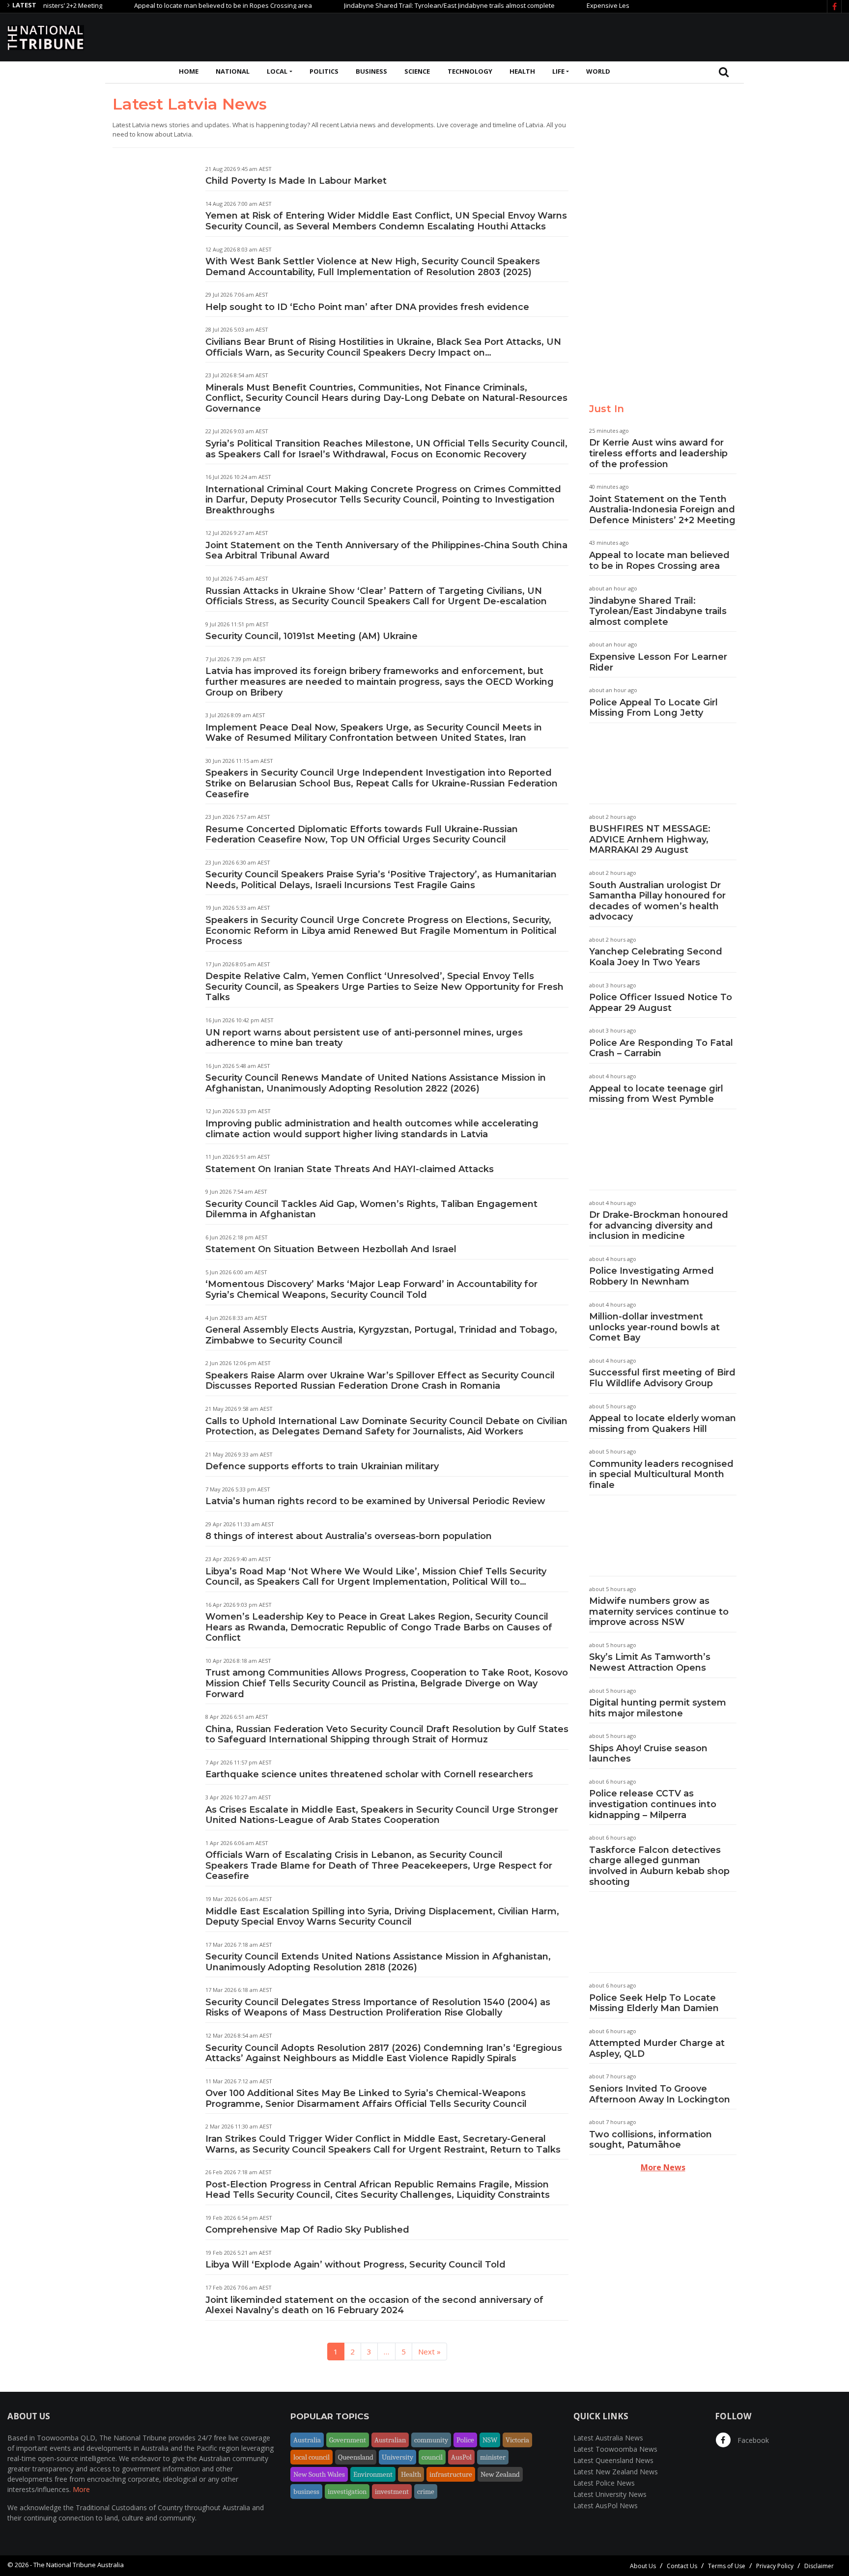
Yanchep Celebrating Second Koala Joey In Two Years (656, 957)
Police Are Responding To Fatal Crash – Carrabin (661, 1048)
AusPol (461, 2457)
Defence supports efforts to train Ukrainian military (322, 1466)
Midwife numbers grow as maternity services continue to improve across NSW (659, 1611)
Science (417, 71)
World (598, 71)
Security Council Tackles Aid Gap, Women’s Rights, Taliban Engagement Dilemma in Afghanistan (371, 1209)
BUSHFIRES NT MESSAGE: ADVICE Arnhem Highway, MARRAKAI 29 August (650, 839)
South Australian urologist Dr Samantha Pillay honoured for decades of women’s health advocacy (657, 901)
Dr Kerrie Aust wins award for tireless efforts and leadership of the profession (658, 453)
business (306, 2492)
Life (558, 71)
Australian (390, 2440)
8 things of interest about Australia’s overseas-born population (349, 1536)
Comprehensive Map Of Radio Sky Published (307, 2230)
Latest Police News (604, 2483)
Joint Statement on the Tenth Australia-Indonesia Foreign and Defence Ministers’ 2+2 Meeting (662, 510)
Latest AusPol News (606, 2506)
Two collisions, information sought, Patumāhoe (651, 2140)
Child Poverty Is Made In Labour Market (296, 181)
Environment (373, 2474)
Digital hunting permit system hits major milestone (658, 1708)
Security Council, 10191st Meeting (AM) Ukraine (311, 636)
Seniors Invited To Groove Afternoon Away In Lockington (660, 2094)
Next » (429, 2352)
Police (465, 2440)
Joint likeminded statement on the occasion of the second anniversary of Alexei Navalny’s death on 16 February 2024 (374, 2305)
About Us (643, 2566)
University (397, 2457)
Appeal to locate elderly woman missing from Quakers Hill (663, 1424)
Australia (307, 2440)
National (233, 71)
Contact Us (682, 2566)
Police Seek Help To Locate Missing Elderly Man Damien (654, 2003)
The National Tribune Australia (79, 2565)
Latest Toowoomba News (615, 2449)
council (432, 2457)
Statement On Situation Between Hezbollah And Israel (331, 1249)
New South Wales (319, 2474)
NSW (490, 2440)
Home (189, 71)
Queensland (356, 2457)
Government (348, 2440)
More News (663, 2167)
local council (311, 2457)
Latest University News (610, 2494)
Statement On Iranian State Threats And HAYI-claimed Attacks (350, 1169)
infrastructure (451, 2474)
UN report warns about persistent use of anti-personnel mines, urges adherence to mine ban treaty (364, 1038)
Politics (324, 71)
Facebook (752, 2440)
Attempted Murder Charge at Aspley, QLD (657, 2048)
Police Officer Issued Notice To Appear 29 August (661, 1003)
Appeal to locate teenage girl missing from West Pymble (656, 1094)
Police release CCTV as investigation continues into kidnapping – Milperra (653, 1804)
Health (522, 71)
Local (277, 71)
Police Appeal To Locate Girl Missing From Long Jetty (653, 708)
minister (493, 2457)
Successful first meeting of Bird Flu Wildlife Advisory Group (662, 1378)
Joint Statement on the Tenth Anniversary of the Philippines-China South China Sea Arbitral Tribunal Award (386, 551)
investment (392, 2492)
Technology (470, 71)
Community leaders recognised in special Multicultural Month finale (661, 1474)
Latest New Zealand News (616, 2472)
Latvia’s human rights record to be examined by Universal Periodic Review (375, 1501)
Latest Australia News (608, 2438)
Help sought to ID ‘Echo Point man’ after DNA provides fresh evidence (367, 307)
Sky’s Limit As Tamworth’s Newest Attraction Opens (650, 1662)
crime (426, 2492)
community (431, 2440)
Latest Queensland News (613, 2460)
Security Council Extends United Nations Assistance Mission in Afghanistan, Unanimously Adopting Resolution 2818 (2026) (378, 1962)
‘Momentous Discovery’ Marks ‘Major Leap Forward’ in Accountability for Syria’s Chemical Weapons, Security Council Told (371, 1289)
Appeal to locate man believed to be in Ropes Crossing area (177, 5)
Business (371, 71)
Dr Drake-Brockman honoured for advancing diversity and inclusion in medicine (659, 1225)
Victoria (517, 2440)
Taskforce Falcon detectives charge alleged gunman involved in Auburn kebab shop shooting (659, 1866)
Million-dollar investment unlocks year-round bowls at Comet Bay (654, 1327)
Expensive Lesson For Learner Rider (594, 5)
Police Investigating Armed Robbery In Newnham (651, 1276)
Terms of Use (727, 2566)
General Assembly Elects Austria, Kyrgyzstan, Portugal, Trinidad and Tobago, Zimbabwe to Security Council (381, 1335)
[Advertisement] (663, 36)
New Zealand (500, 2474)
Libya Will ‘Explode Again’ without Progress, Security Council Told (355, 2265)
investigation (347, 2492)
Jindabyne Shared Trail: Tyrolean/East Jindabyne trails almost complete (404, 5)
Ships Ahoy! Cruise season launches (648, 1754)
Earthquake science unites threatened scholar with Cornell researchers (369, 1774)
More (81, 2489)
